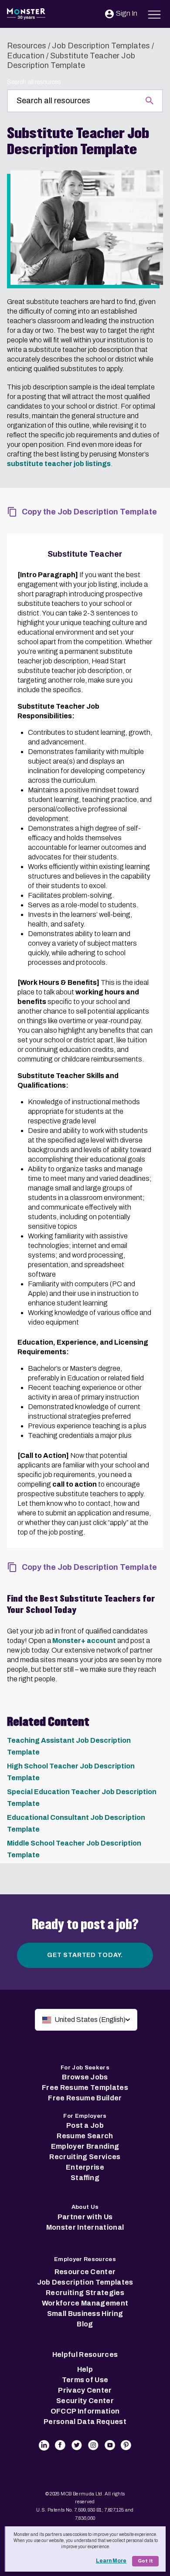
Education (26, 56)
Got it (145, 2561)
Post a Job (85, 2125)
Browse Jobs (85, 2077)
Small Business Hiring (85, 2314)
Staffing (85, 2178)
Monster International (85, 2227)
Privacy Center (85, 2390)
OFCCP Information (85, 2411)
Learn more (111, 2561)
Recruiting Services (85, 2157)
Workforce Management (85, 2303)
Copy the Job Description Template (89, 512)
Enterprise (85, 2167)
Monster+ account (84, 1641)
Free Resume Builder (85, 2098)
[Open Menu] (155, 13)
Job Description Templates (101, 46)
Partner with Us (85, 2217)
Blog (85, 2324)
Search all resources (34, 82)
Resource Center (85, 2272)
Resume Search (85, 2136)
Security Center (85, 2401)
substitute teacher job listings (59, 464)
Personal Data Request (85, 2422)
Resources (27, 46)
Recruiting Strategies (85, 2293)
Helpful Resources (85, 2355)
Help (85, 2369)
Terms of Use (85, 2380)
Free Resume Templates (85, 2088)
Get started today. (85, 1955)
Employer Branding (85, 2146)
